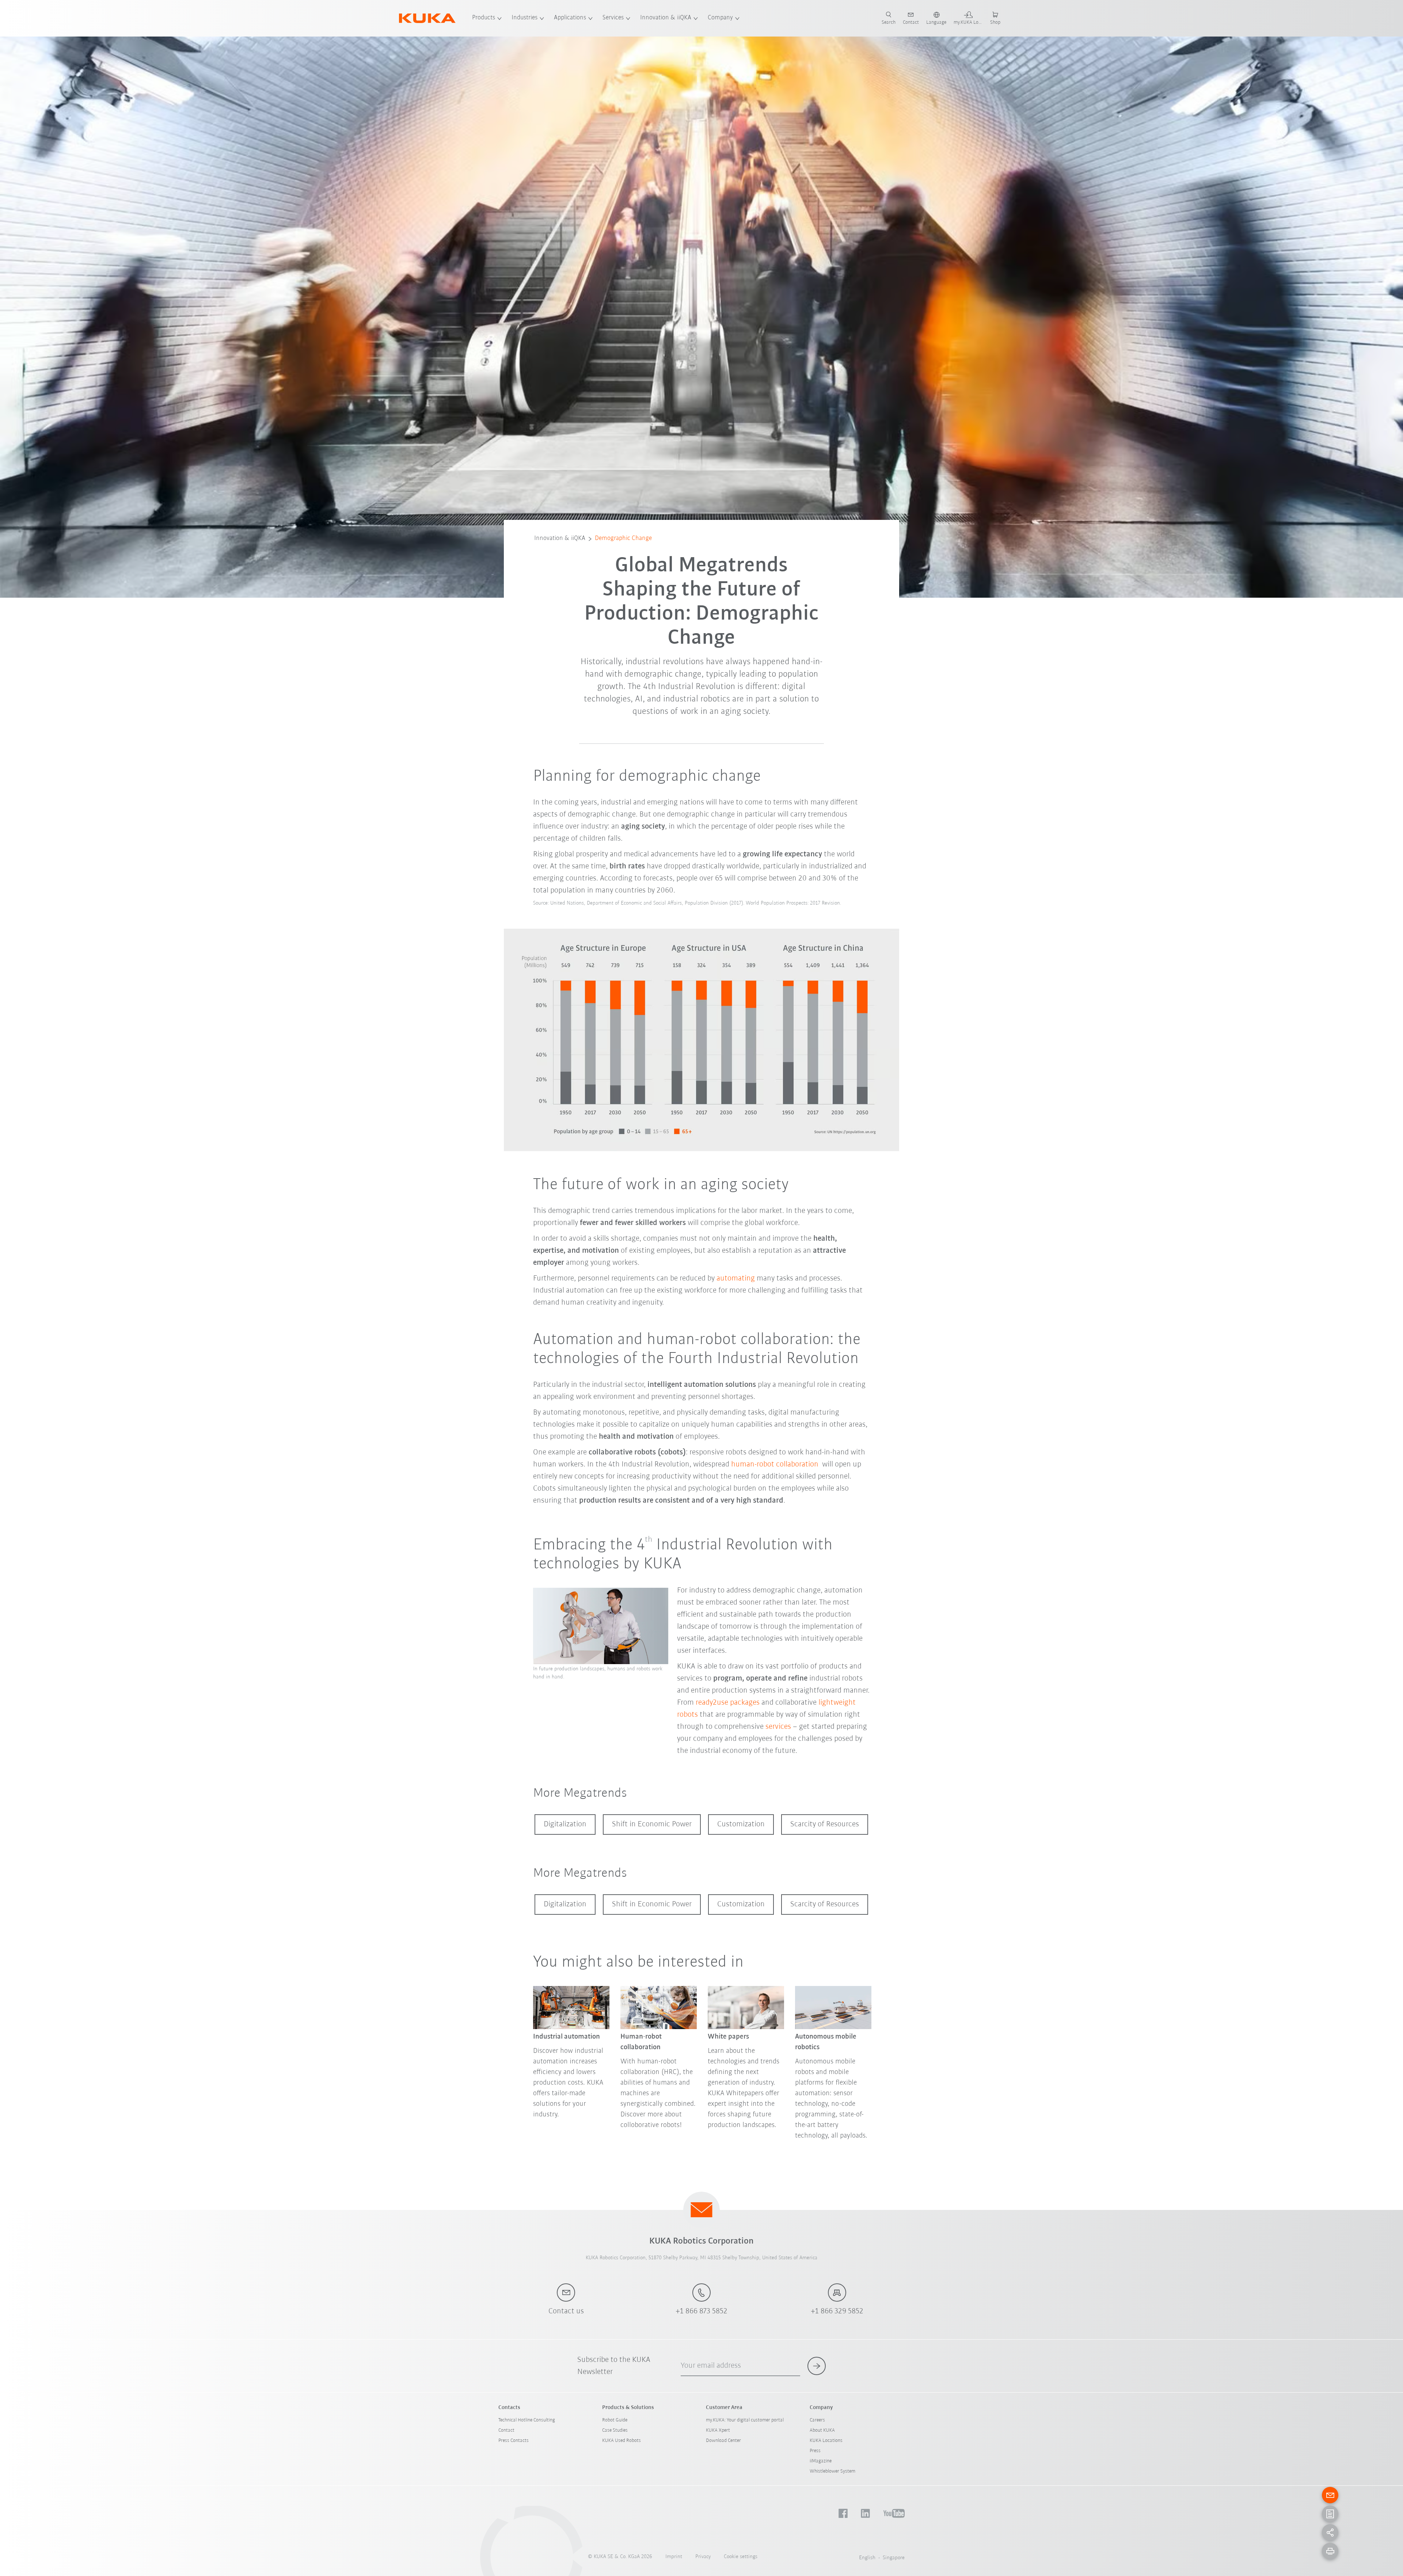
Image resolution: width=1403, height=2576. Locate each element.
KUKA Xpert (718, 2430)
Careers (817, 2420)
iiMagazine (821, 2461)
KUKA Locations (826, 2441)
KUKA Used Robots (621, 2441)
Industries (524, 18)
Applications (570, 18)
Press (815, 2451)
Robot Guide (615, 2420)
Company (720, 18)
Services (613, 18)
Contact (506, 2430)
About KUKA (822, 2430)
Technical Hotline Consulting (527, 2420)
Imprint (674, 2557)
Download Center (723, 2441)
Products (484, 18)
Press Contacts (514, 2441)
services (779, 1727)
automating (737, 1279)
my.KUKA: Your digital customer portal (745, 2420)
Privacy (703, 2557)
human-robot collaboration (776, 1464)
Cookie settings (741, 2557)
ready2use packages (728, 1703)
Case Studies (615, 2430)
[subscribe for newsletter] (817, 2366)
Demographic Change (623, 539)
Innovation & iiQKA (666, 18)
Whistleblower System (832, 2471)
